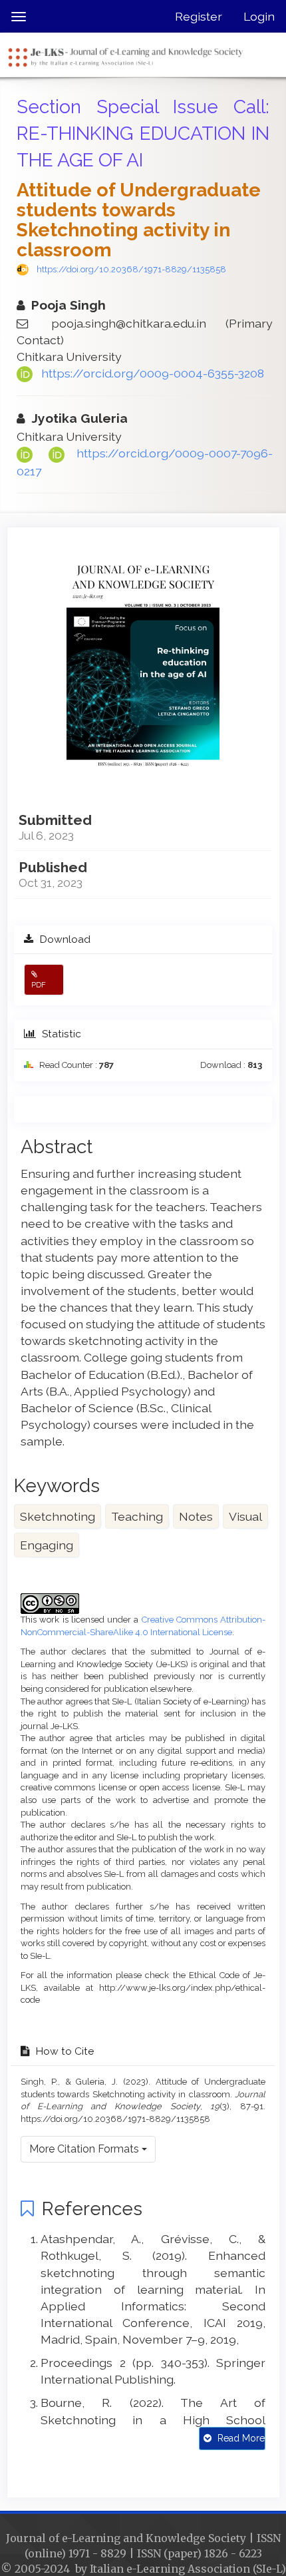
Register (199, 16)
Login (259, 16)
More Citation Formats (85, 2149)
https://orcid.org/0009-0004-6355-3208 (153, 373)
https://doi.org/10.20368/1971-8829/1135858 (131, 269)
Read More (240, 2438)
